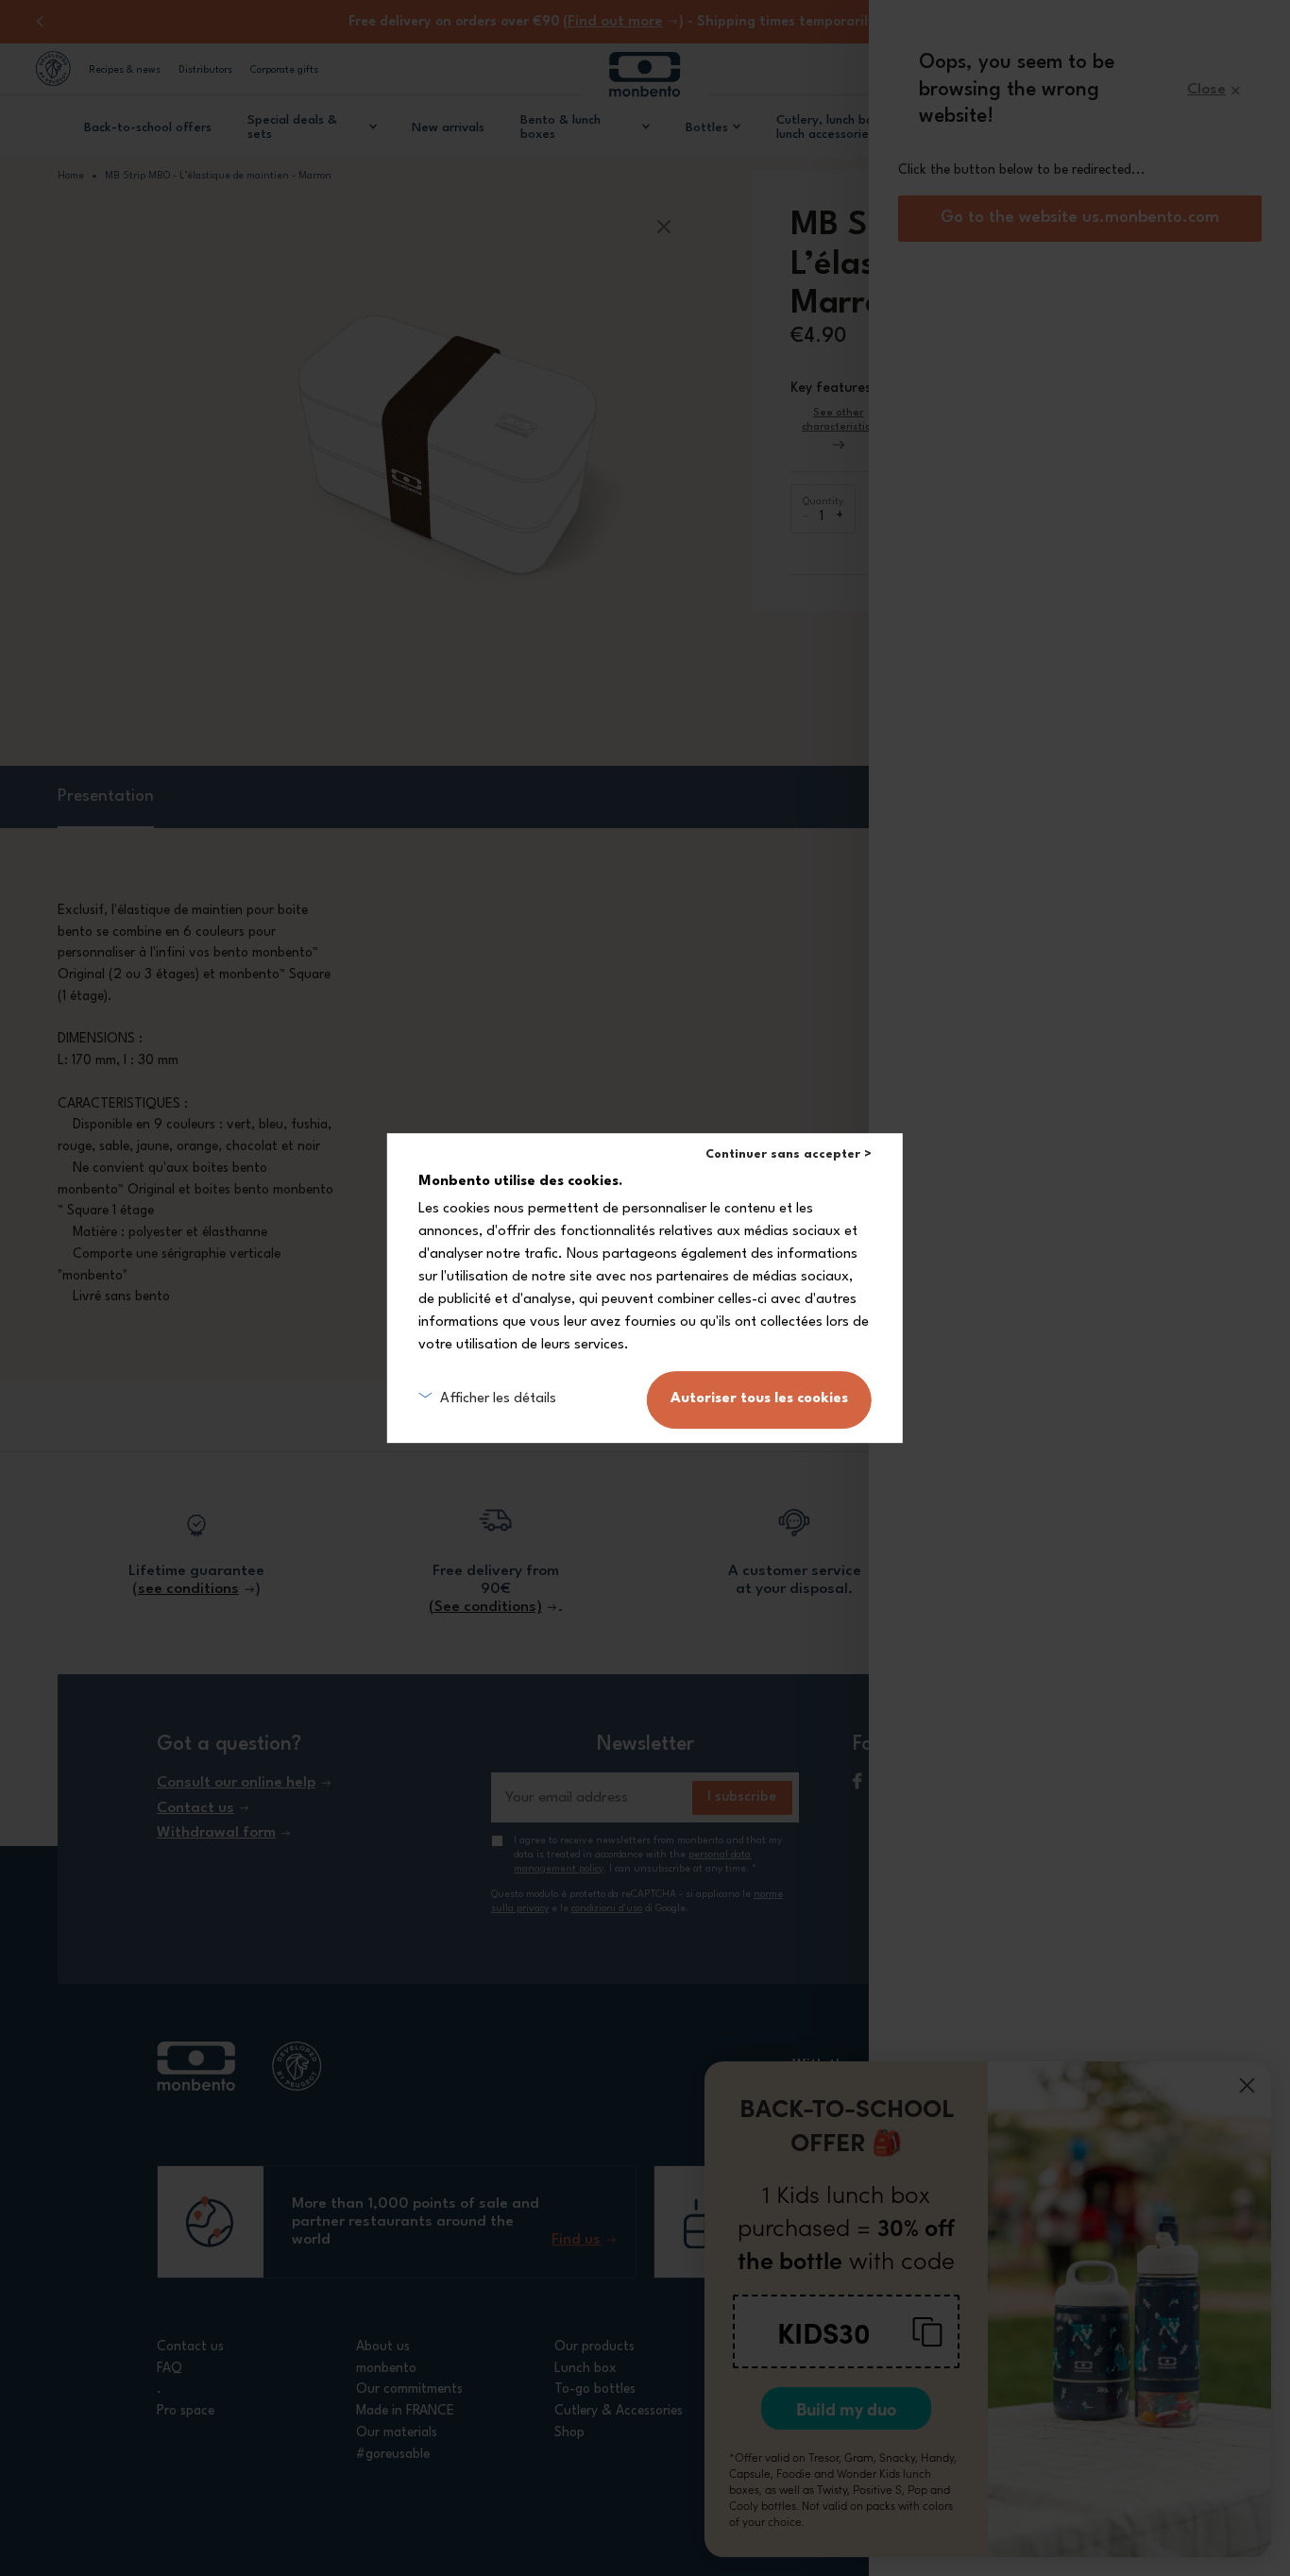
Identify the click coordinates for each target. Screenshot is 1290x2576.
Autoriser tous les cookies (759, 1399)
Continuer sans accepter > (789, 1154)
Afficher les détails (498, 1399)
